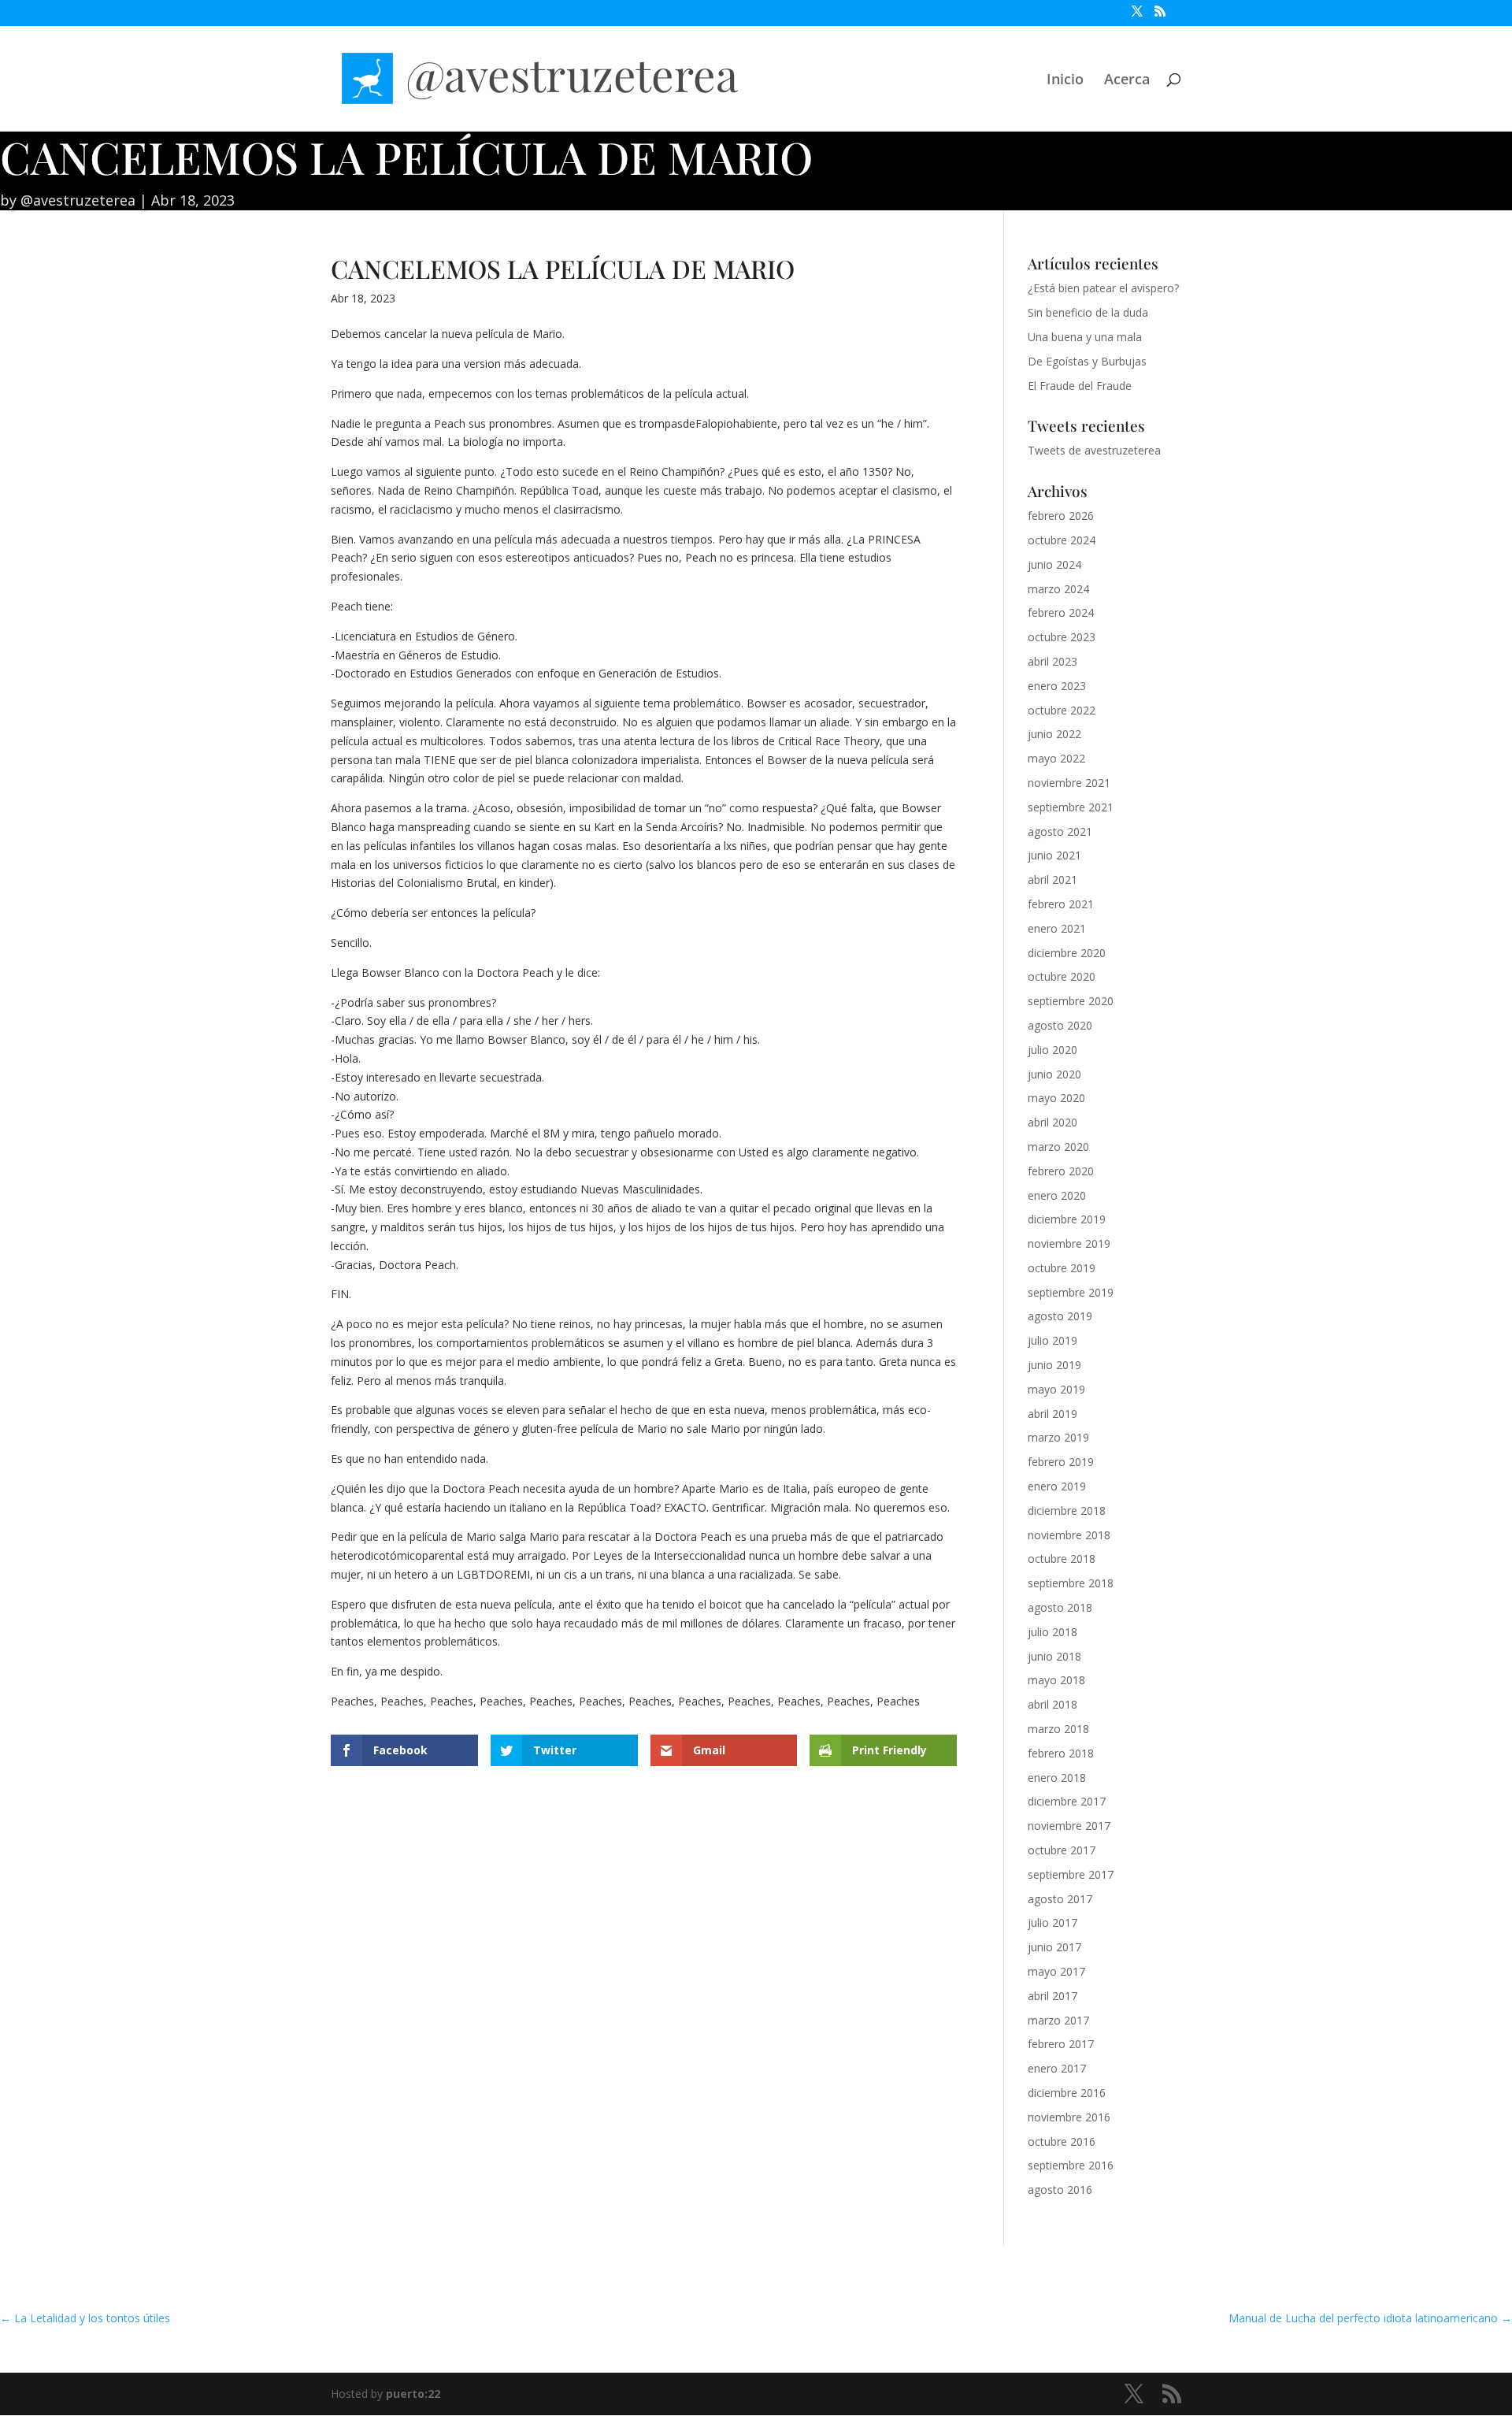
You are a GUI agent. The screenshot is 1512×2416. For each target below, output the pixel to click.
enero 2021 (1057, 928)
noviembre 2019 (1069, 1243)
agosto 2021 (1060, 831)
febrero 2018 (1061, 1753)
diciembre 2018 (1067, 1510)
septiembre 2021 (1071, 807)
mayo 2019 (1056, 1389)
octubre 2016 (1062, 2141)
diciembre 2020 (1067, 953)
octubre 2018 (1062, 1559)
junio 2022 (1054, 734)
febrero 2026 (1061, 516)
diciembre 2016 (1067, 2093)
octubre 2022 (1062, 710)
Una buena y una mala (1085, 337)
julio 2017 (1052, 1922)
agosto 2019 (1060, 1316)
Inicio (1065, 81)
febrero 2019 (1061, 1462)
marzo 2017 (1058, 2020)
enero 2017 (1057, 2068)
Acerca (1127, 81)
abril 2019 (1052, 1414)
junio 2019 (1054, 1365)
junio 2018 (1054, 1656)
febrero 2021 (1061, 904)
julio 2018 (1052, 1632)
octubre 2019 (1062, 1268)
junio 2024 (1054, 564)
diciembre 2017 (1067, 1801)
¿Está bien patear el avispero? (1103, 288)
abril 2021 (1052, 880)
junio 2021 (1054, 855)
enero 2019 (1057, 1486)
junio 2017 (1054, 1947)
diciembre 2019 (1067, 1219)
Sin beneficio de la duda (1088, 312)
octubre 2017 (1062, 1850)
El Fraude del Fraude (1080, 386)
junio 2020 (1054, 1074)
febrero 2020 (1061, 1171)
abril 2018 (1052, 1704)
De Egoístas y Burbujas (1087, 361)
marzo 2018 (1058, 1729)
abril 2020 (1052, 1122)
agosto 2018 (1060, 1607)
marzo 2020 (1058, 1147)
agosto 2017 (1060, 1899)
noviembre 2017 (1069, 1826)
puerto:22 (413, 2394)
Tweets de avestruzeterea (1094, 450)
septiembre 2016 (1071, 2165)
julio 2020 (1052, 1050)
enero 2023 (1057, 686)
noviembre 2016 (1069, 2117)
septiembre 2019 (1071, 1292)
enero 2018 (1057, 1778)
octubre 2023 (1062, 637)
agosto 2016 (1060, 2190)
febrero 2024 (1061, 612)
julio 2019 (1052, 1340)
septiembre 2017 (1071, 1874)
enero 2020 (1057, 1195)
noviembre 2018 (1069, 1535)
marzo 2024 (1058, 589)
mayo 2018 (1056, 1680)
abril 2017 (1052, 1996)
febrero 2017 (1061, 2044)
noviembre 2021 (1069, 783)
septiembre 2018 (1071, 1583)
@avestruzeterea (78, 200)
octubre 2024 (1062, 540)
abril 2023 (1052, 661)
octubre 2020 (1062, 976)
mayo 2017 (1056, 1971)
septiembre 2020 (1071, 1001)
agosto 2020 (1060, 1025)
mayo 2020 (1056, 1098)
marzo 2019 (1058, 1437)
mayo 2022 (1056, 758)
